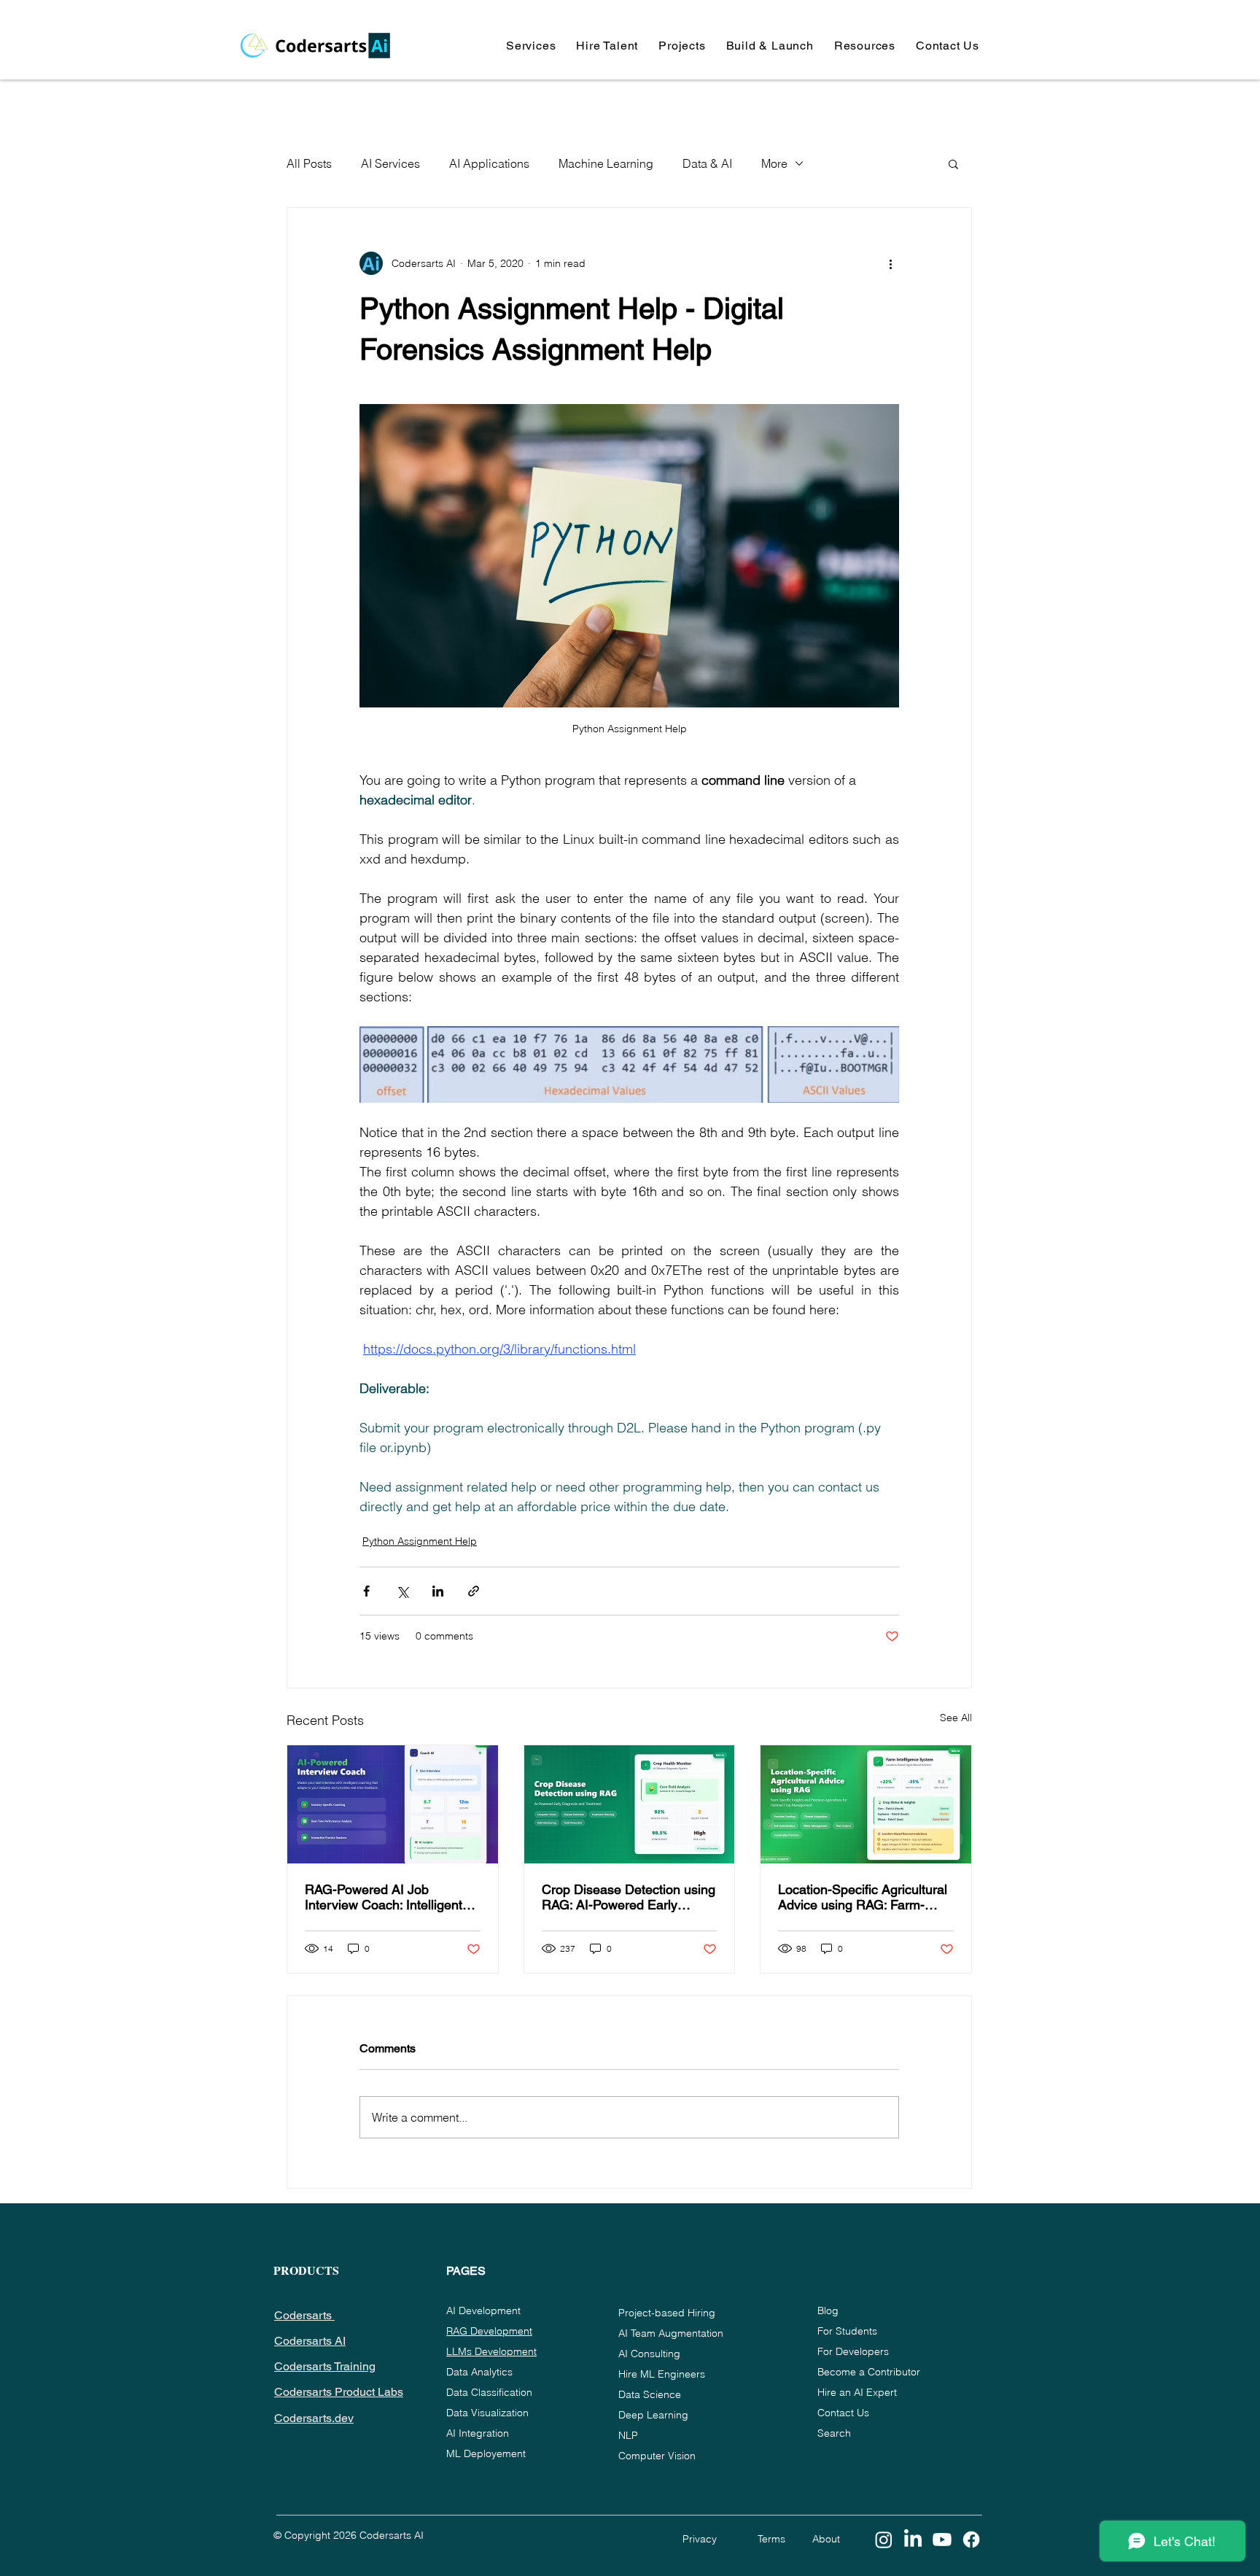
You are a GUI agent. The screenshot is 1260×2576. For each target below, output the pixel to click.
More (774, 163)
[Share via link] (474, 1591)
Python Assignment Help (420, 1541)
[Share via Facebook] (366, 1591)
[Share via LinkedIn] (438, 1591)
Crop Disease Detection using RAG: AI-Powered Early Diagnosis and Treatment (629, 1897)
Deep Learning (653, 2415)
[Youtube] (942, 2540)
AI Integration (478, 2433)
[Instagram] (884, 2540)
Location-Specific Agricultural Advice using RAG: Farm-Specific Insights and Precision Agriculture (863, 1897)
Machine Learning (606, 163)
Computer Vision (657, 2456)
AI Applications (489, 163)
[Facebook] (971, 2540)
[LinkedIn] (913, 2540)
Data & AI (707, 163)
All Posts (309, 163)
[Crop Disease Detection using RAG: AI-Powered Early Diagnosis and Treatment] (630, 1804)
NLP (628, 2435)
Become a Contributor (869, 2372)
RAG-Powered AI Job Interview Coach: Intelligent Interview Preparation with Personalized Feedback (384, 1897)
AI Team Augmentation (671, 2333)
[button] (531, 46)
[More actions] (890, 263)
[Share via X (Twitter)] (402, 1591)
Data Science (650, 2394)
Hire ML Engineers (662, 2374)
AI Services (390, 163)
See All (956, 1718)
